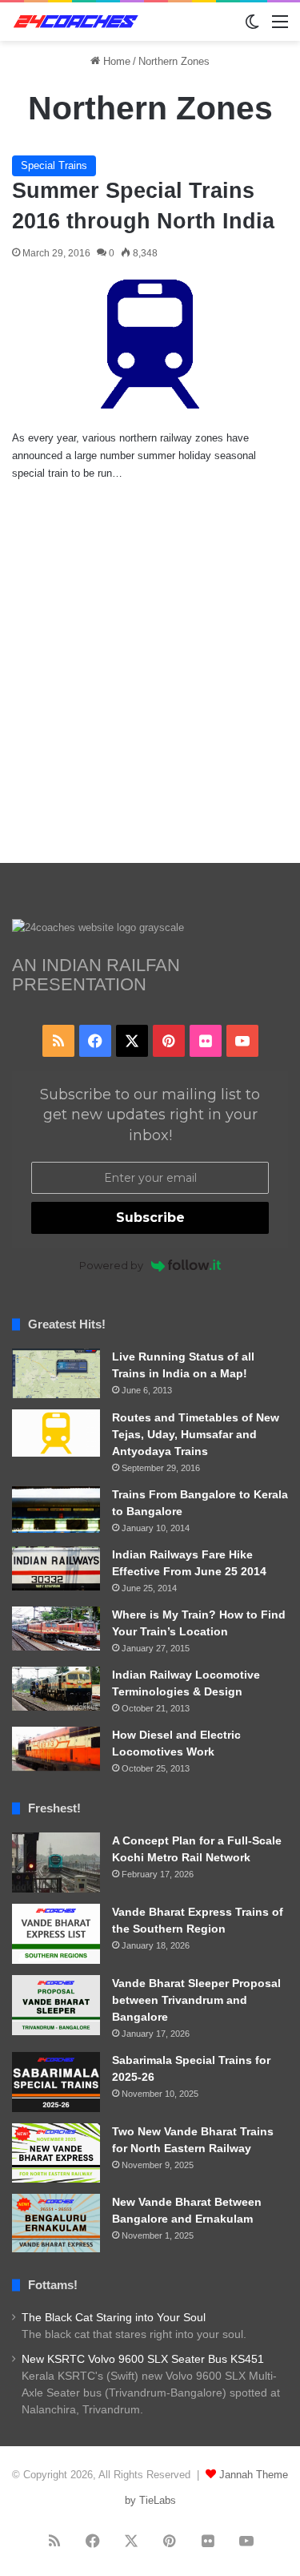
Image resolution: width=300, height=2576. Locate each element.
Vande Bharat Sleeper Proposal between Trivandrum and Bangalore (196, 2000)
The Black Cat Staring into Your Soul (114, 2318)
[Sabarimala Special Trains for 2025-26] (56, 2082)
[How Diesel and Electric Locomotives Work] (56, 1749)
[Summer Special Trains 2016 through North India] (150, 344)
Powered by (111, 1265)
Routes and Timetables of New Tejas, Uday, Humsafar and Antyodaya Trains (196, 1434)
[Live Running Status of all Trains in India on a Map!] (56, 1373)
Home (115, 61)
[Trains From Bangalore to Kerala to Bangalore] (56, 1510)
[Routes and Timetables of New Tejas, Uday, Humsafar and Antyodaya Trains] (56, 1433)
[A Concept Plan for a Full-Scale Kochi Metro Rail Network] (56, 1862)
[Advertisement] (150, 689)
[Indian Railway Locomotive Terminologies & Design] (56, 1689)
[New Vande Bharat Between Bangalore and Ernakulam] (56, 2223)
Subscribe (150, 1217)
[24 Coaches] (76, 22)
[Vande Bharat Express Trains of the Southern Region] (56, 1934)
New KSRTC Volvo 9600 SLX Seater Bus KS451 (143, 2359)
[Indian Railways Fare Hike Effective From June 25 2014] (56, 1568)
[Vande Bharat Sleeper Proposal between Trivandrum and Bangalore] (56, 2005)
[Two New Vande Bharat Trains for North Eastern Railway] (56, 2153)
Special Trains (54, 165)
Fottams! (53, 2285)
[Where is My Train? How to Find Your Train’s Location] (56, 1629)
